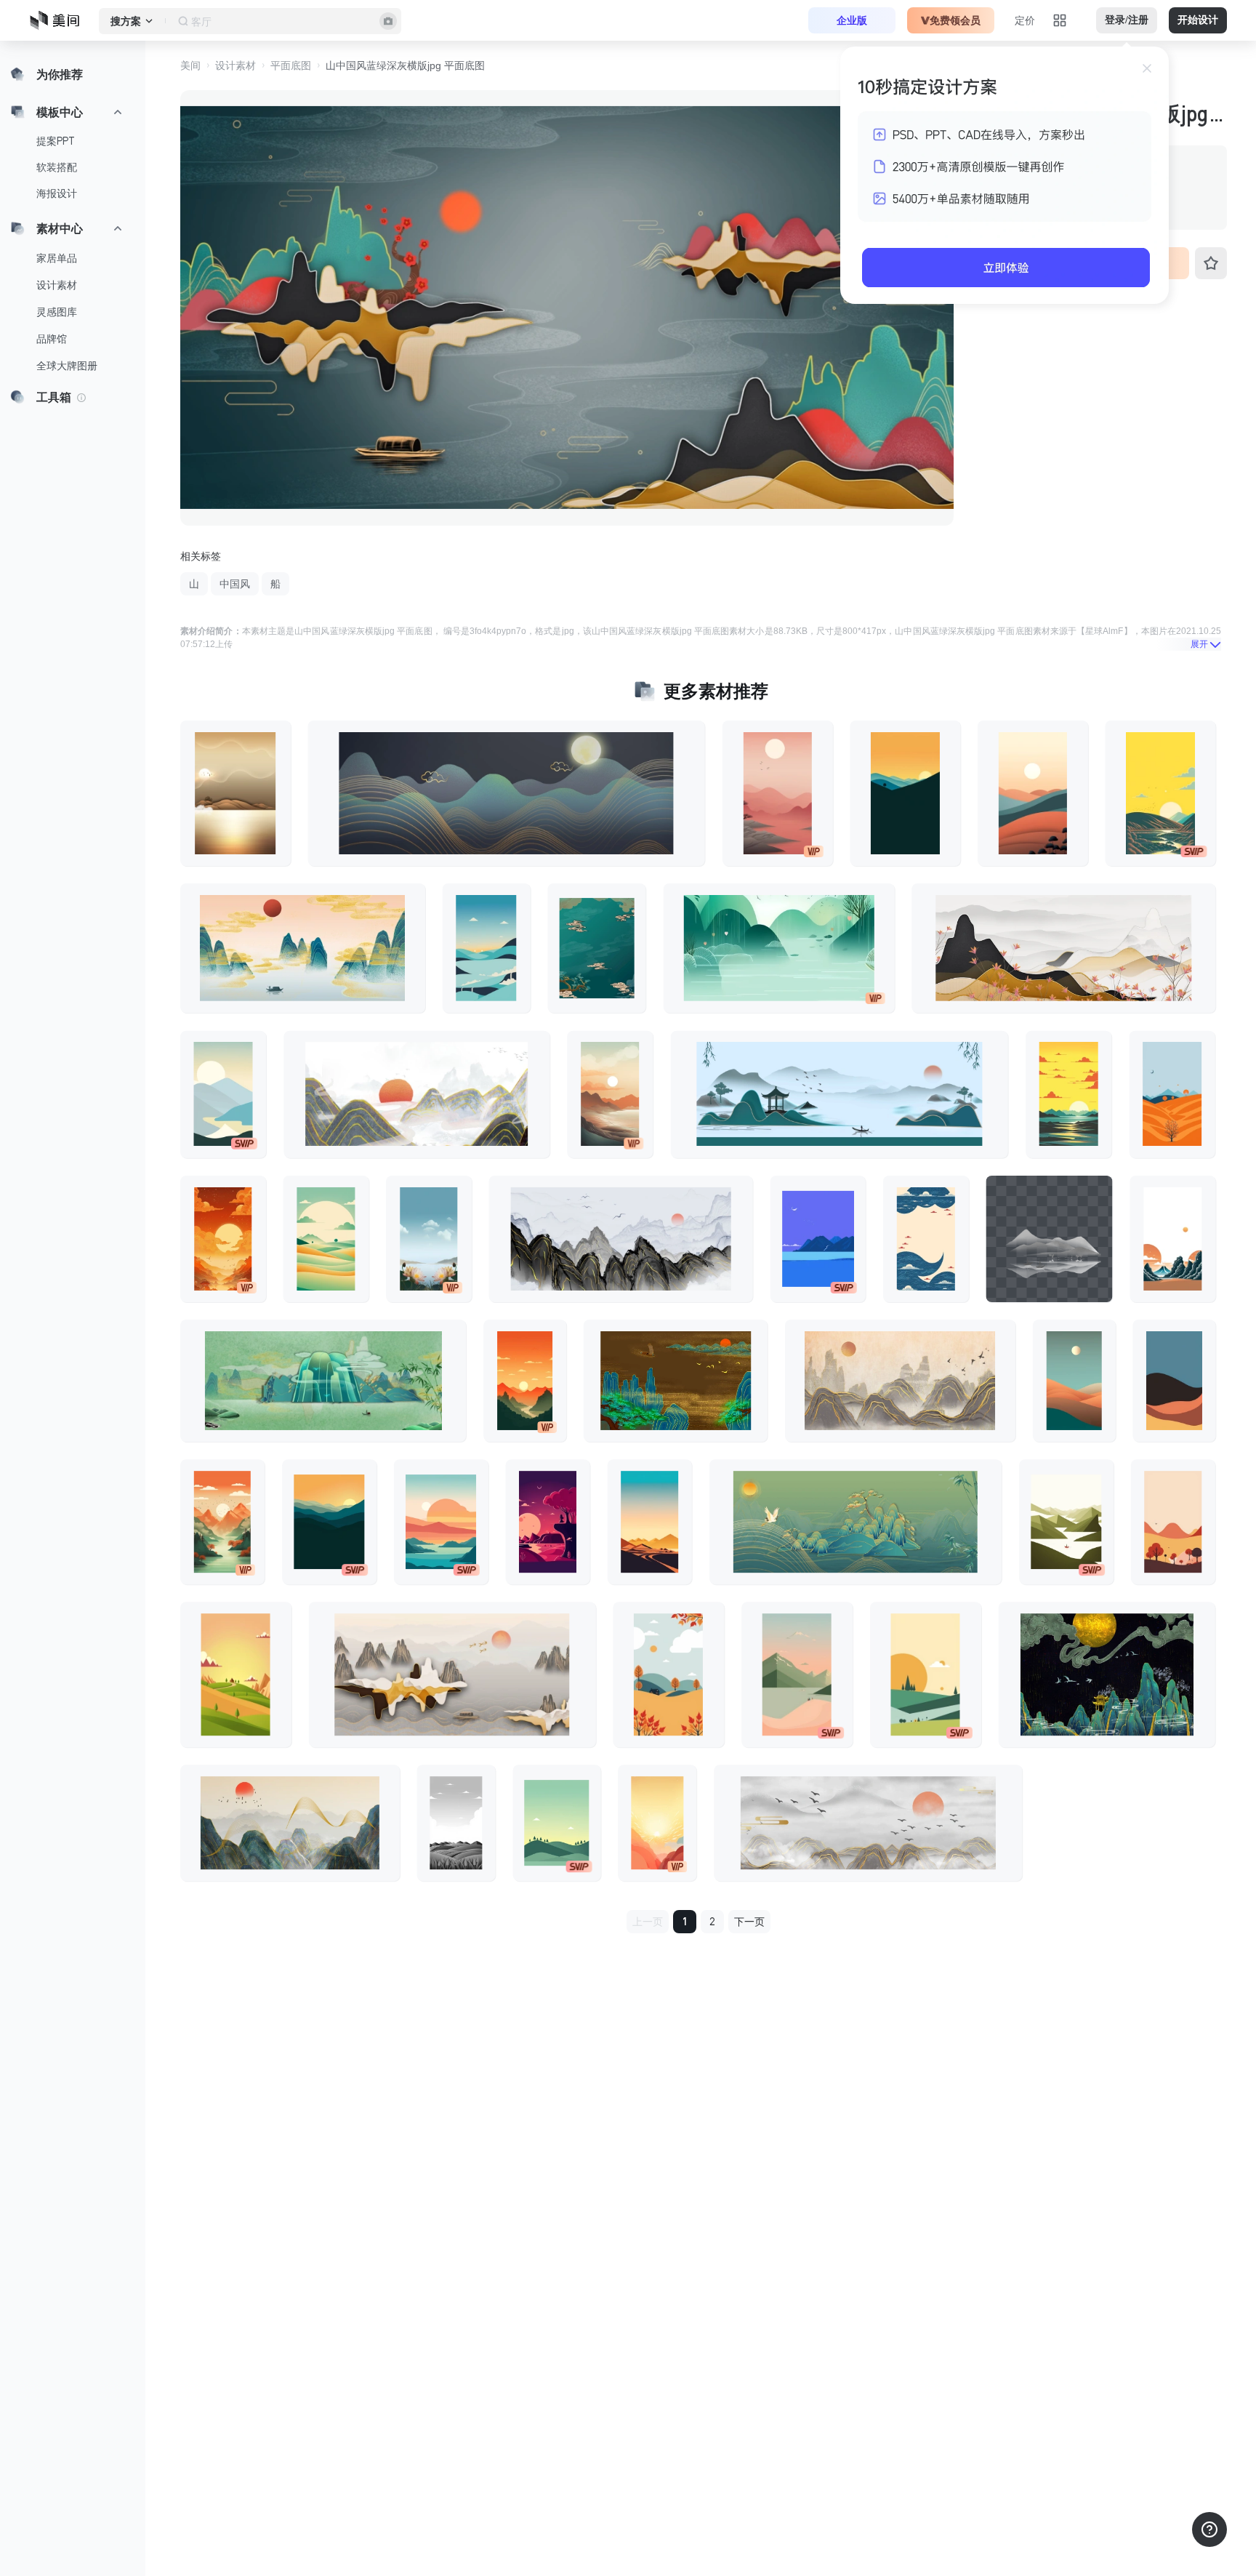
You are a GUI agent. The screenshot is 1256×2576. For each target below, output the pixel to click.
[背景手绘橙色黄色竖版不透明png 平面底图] (657, 1823)
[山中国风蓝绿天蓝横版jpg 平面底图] (840, 1094)
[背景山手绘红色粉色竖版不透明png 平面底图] (778, 793)
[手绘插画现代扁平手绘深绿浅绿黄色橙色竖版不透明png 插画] (926, 1674)
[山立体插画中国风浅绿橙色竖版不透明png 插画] (326, 1238)
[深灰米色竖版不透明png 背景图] (456, 1823)
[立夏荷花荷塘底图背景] (429, 1238)
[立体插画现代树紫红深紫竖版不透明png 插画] (548, 1522)
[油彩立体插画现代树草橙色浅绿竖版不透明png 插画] (668, 1674)
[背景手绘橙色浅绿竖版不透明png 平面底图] (1074, 1381)
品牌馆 (52, 339)
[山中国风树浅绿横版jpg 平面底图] (323, 1381)
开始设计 (1198, 20)
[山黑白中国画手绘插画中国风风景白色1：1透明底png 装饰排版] (1049, 1238)
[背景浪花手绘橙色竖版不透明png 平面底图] (1172, 1238)
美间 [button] (190, 65)
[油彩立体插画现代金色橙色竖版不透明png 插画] (610, 1094)
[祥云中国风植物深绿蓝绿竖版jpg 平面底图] (596, 948)
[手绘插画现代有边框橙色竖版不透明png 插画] (650, 1522)
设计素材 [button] (235, 65)
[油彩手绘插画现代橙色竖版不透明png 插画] (1173, 1522)
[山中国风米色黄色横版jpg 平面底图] (452, 1674)
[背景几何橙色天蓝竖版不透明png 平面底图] (1174, 1381)
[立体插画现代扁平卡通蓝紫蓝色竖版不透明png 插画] (818, 1238)
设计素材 (57, 285)
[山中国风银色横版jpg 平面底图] (621, 1238)
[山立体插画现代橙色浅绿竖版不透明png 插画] (797, 1674)
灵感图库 (57, 312)
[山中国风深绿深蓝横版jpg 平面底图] (290, 1823)
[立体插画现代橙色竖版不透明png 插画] (1172, 1094)
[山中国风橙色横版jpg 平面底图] (303, 948)
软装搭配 (57, 167)
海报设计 (57, 193)
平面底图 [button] (291, 65)
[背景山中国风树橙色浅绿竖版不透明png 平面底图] (222, 1522)
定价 (1025, 20)
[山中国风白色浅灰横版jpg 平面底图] (868, 1823)
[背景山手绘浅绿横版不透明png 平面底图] (779, 948)
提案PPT (56, 141)
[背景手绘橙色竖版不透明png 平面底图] (905, 793)
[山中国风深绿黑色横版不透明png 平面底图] (1107, 1674)
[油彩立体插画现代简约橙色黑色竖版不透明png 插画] (329, 1522)
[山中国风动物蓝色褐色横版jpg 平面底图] (676, 1381)
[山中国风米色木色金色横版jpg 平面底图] (900, 1381)
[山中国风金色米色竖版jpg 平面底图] (235, 793)
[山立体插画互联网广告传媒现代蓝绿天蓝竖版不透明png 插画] (223, 1094)
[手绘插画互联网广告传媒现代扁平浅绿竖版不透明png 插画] (557, 1823)
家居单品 (57, 258)
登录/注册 (1127, 20)
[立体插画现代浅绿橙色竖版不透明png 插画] (236, 1674)
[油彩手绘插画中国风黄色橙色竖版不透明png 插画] (1068, 1094)
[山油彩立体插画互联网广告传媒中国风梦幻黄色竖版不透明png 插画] (1160, 793)
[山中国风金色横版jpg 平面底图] (1063, 948)
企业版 (852, 20)
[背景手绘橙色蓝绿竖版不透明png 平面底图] (1033, 793)
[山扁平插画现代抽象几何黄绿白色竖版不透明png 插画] (1066, 1522)
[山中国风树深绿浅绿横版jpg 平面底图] (856, 1522)
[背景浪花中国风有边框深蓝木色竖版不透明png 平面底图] (926, 1238)
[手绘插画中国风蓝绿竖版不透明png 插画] (487, 948)
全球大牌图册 (67, 366)
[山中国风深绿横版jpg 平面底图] (507, 793)
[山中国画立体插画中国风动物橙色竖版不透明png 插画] (223, 1238)
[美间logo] (59, 20)
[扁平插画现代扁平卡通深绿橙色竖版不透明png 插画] (441, 1522)
